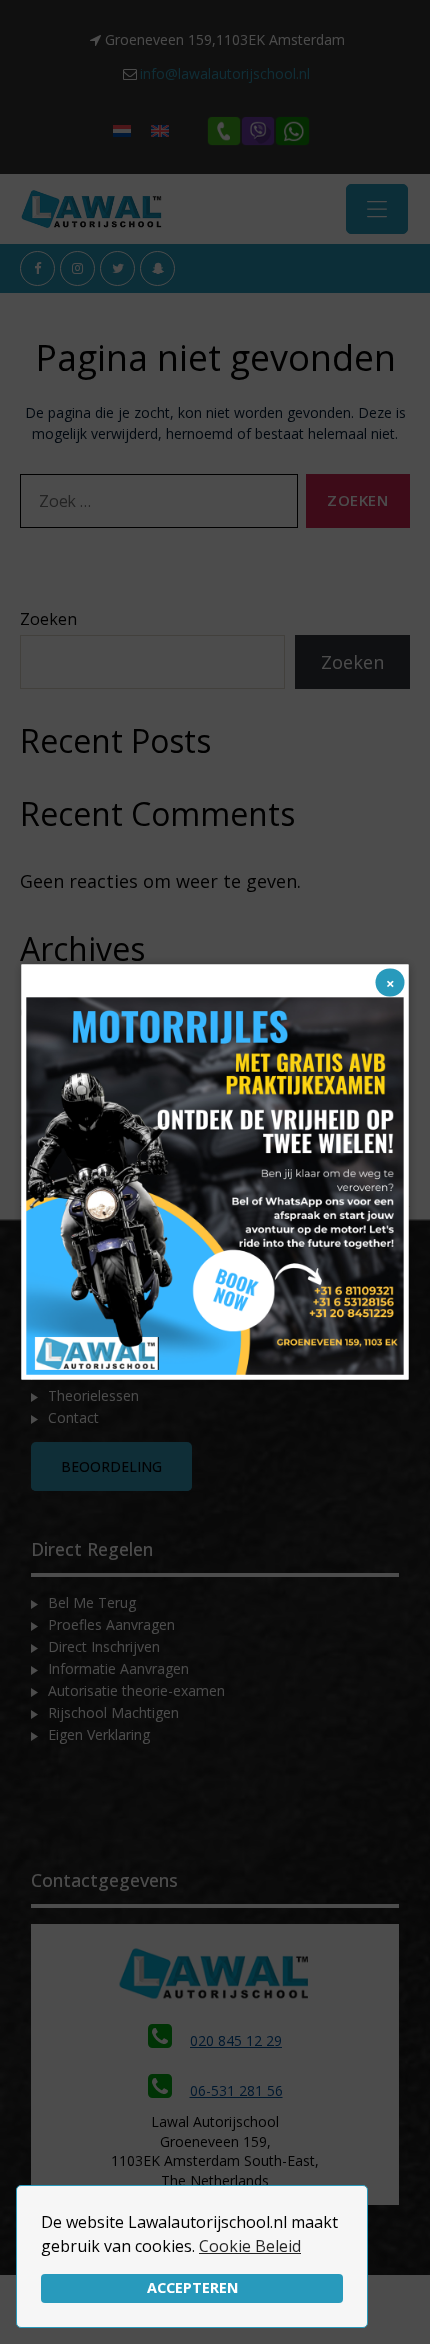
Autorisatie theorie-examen (136, 1690)
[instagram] (77, 268)
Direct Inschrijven (104, 1646)
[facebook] (37, 268)
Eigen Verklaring (99, 1734)
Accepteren (192, 2287)
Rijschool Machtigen (113, 1712)
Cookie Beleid (250, 2246)
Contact (73, 1417)
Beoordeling (111, 1466)
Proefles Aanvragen (111, 1624)
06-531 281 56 (236, 2090)
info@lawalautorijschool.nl (225, 73)
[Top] (400, 2299)
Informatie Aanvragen (118, 1668)
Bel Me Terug (92, 1602)
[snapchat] (157, 268)
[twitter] (117, 268)
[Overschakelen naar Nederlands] (122, 130)
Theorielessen (93, 1395)
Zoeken (48, 619)
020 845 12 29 (236, 2040)
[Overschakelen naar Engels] (160, 130)
